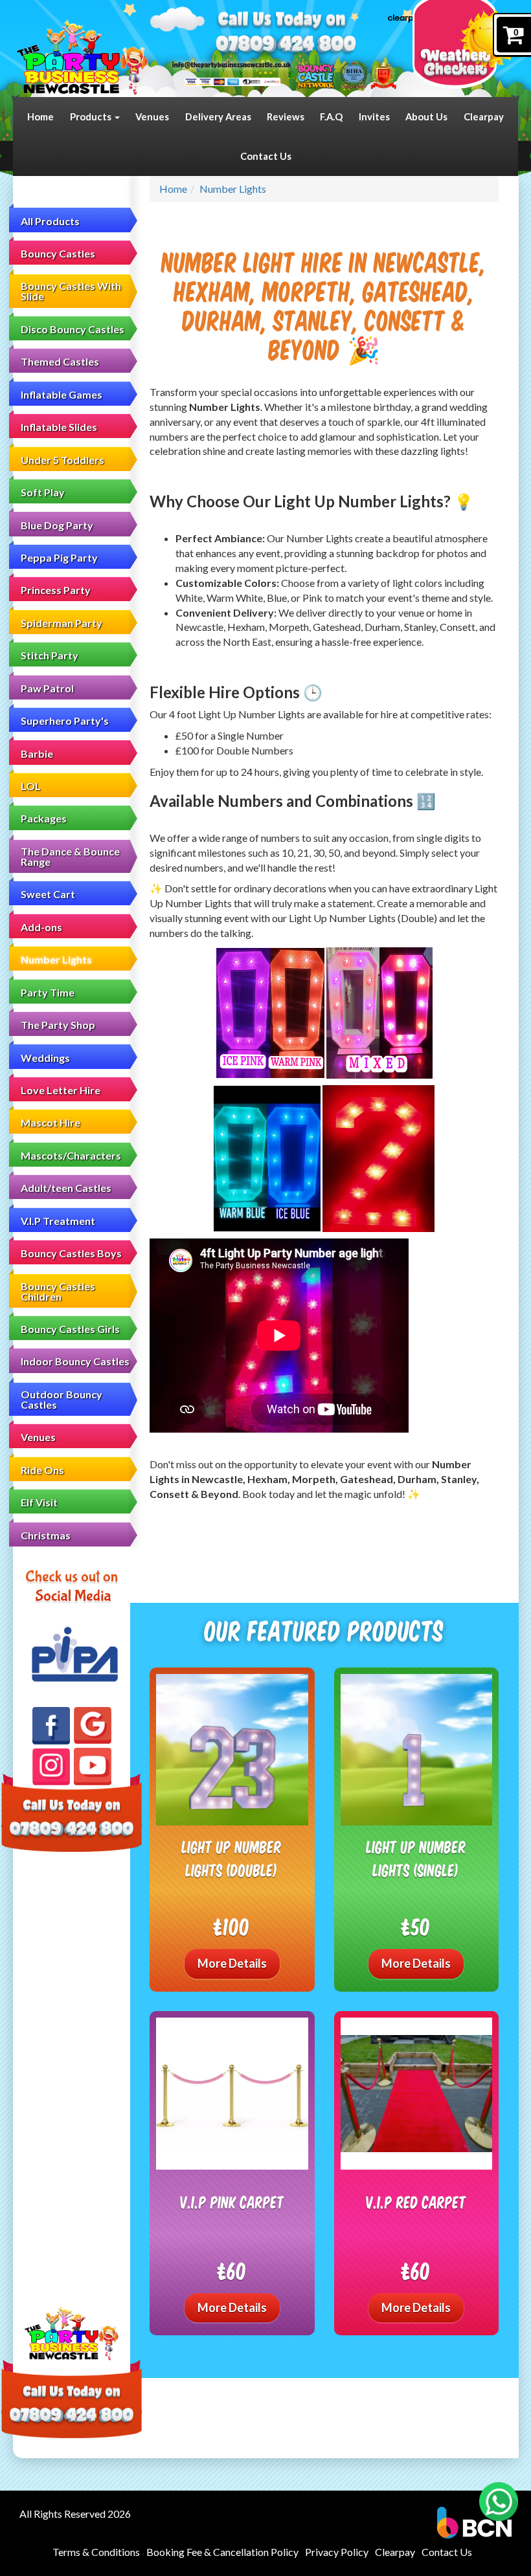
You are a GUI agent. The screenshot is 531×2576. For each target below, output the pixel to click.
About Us (426, 116)
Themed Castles (60, 361)
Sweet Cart (48, 894)
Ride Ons (42, 1470)
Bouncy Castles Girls (70, 1329)
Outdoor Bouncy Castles (62, 1399)
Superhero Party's (65, 721)
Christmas (46, 1535)
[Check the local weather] (465, 49)
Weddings (45, 1058)
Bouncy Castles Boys (71, 1253)
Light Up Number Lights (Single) (416, 1858)
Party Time (48, 992)
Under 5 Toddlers (62, 460)
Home (40, 116)
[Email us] (231, 64)
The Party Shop (58, 1025)
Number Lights (56, 959)
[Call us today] (286, 45)
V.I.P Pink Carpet (232, 2202)
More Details (232, 1963)
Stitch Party (50, 655)
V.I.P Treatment (58, 1221)
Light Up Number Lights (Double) (232, 1858)
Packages (44, 818)
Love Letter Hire (61, 1090)
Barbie (37, 754)
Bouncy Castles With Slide (71, 291)
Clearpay (484, 116)
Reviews (286, 116)
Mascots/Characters (71, 1155)
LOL (31, 786)
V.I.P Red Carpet (416, 2202)
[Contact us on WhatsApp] (499, 2502)
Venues (152, 116)
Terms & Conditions (96, 2552)
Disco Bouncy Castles (73, 329)
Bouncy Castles (58, 253)
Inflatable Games (62, 394)
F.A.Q (331, 116)
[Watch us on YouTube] (93, 1767)
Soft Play (43, 492)
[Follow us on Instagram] (51, 1767)
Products (92, 116)
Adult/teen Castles (66, 1188)
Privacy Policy (337, 2552)
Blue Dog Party (57, 525)
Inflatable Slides (59, 427)
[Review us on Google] (93, 1726)
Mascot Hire (51, 1122)
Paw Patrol (47, 688)
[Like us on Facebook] (51, 1726)
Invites (374, 116)
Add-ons (41, 927)
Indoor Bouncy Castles (75, 1361)
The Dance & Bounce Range (70, 856)
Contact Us (266, 156)
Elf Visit (39, 1502)
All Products (50, 221)
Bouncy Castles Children (58, 1291)
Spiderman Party (62, 623)
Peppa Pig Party (59, 557)
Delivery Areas (218, 116)
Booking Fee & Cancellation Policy (222, 2552)
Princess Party (56, 590)
